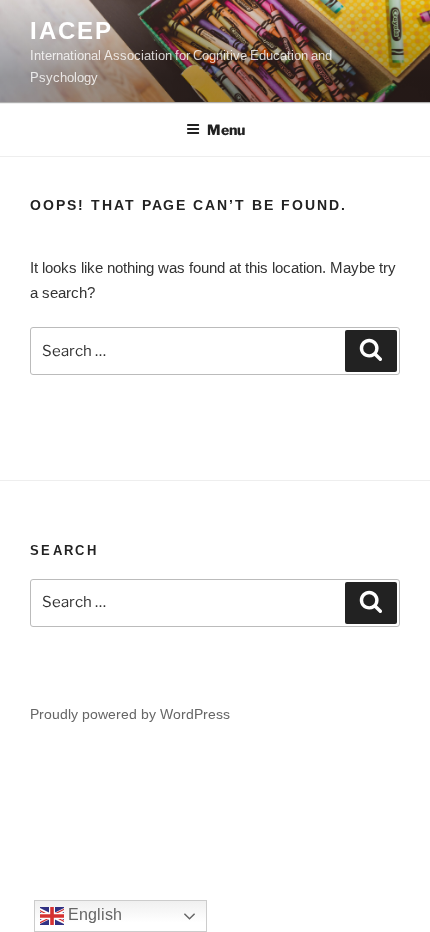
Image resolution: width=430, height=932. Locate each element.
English (93, 914)
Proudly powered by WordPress (130, 713)
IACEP (71, 29)
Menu (226, 129)
